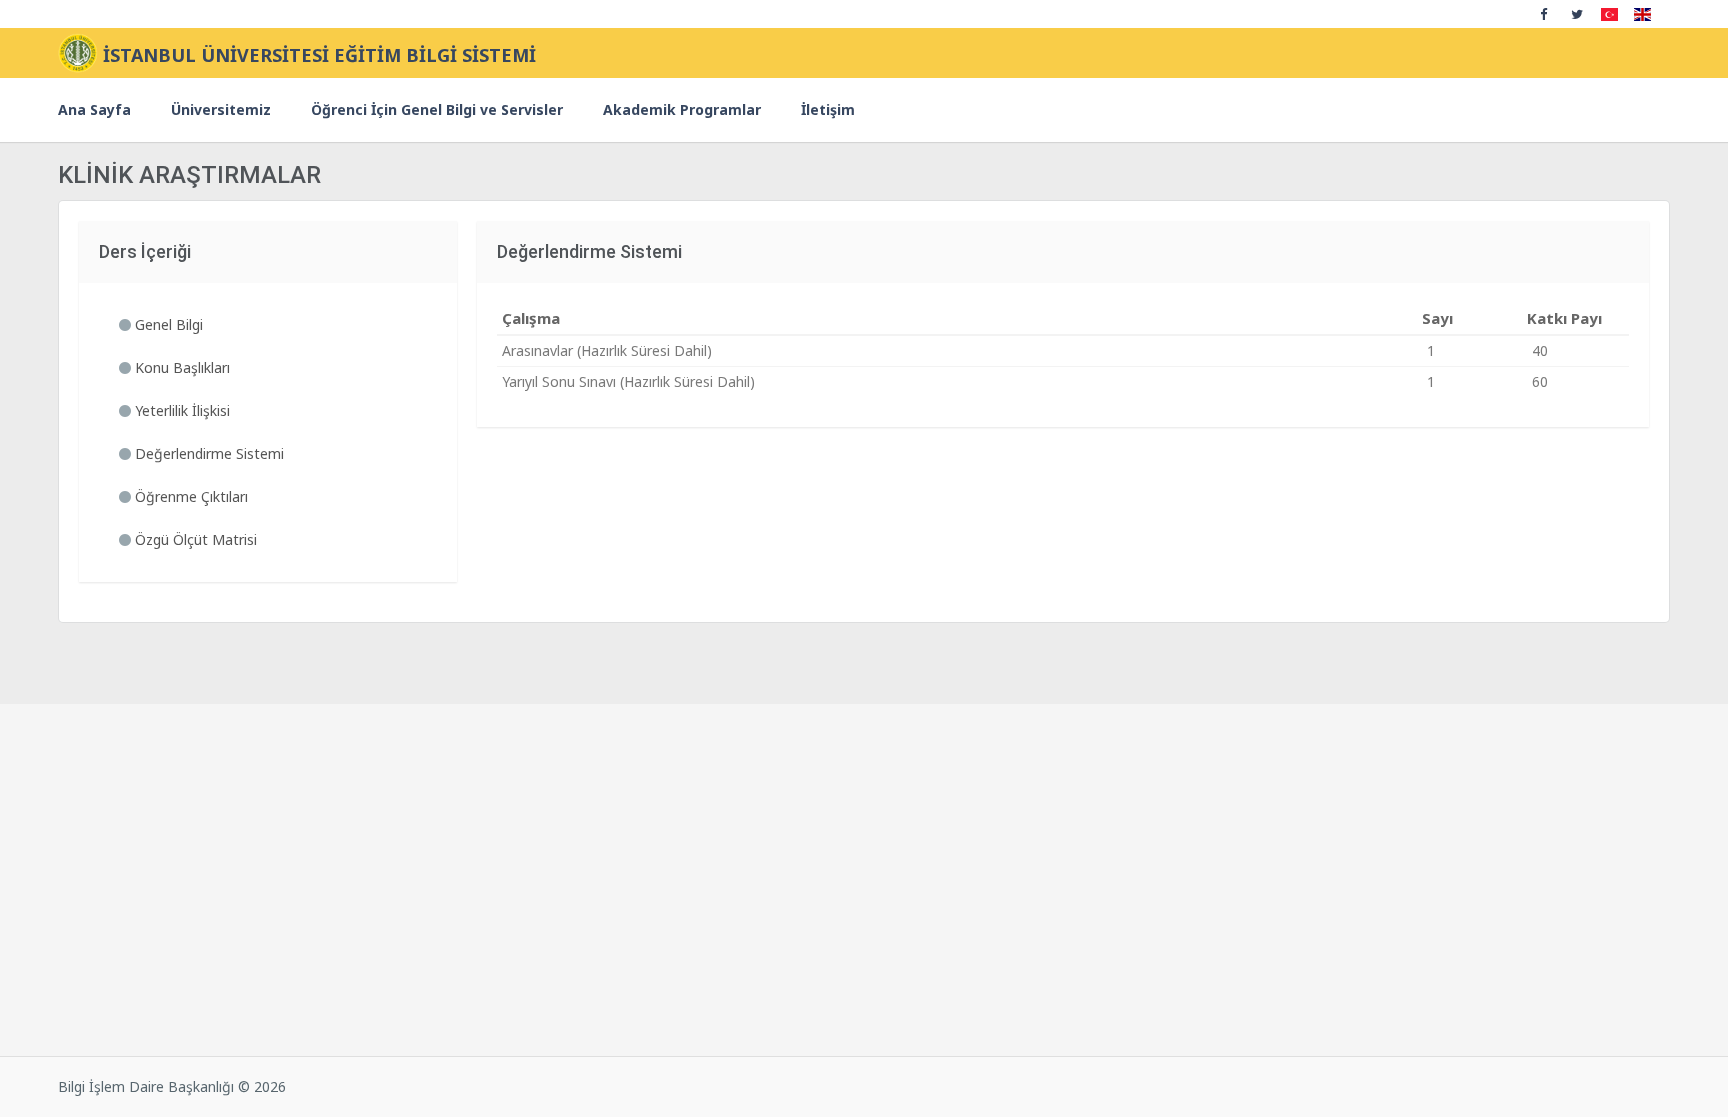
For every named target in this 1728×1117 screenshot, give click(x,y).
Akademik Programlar (682, 109)
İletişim (828, 109)
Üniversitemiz (221, 109)
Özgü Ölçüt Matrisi (194, 539)
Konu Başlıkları (180, 367)
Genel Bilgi (167, 324)
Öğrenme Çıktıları (189, 496)
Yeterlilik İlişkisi (180, 410)
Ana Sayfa (94, 109)
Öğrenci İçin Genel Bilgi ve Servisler (437, 109)
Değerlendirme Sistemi (207, 453)
